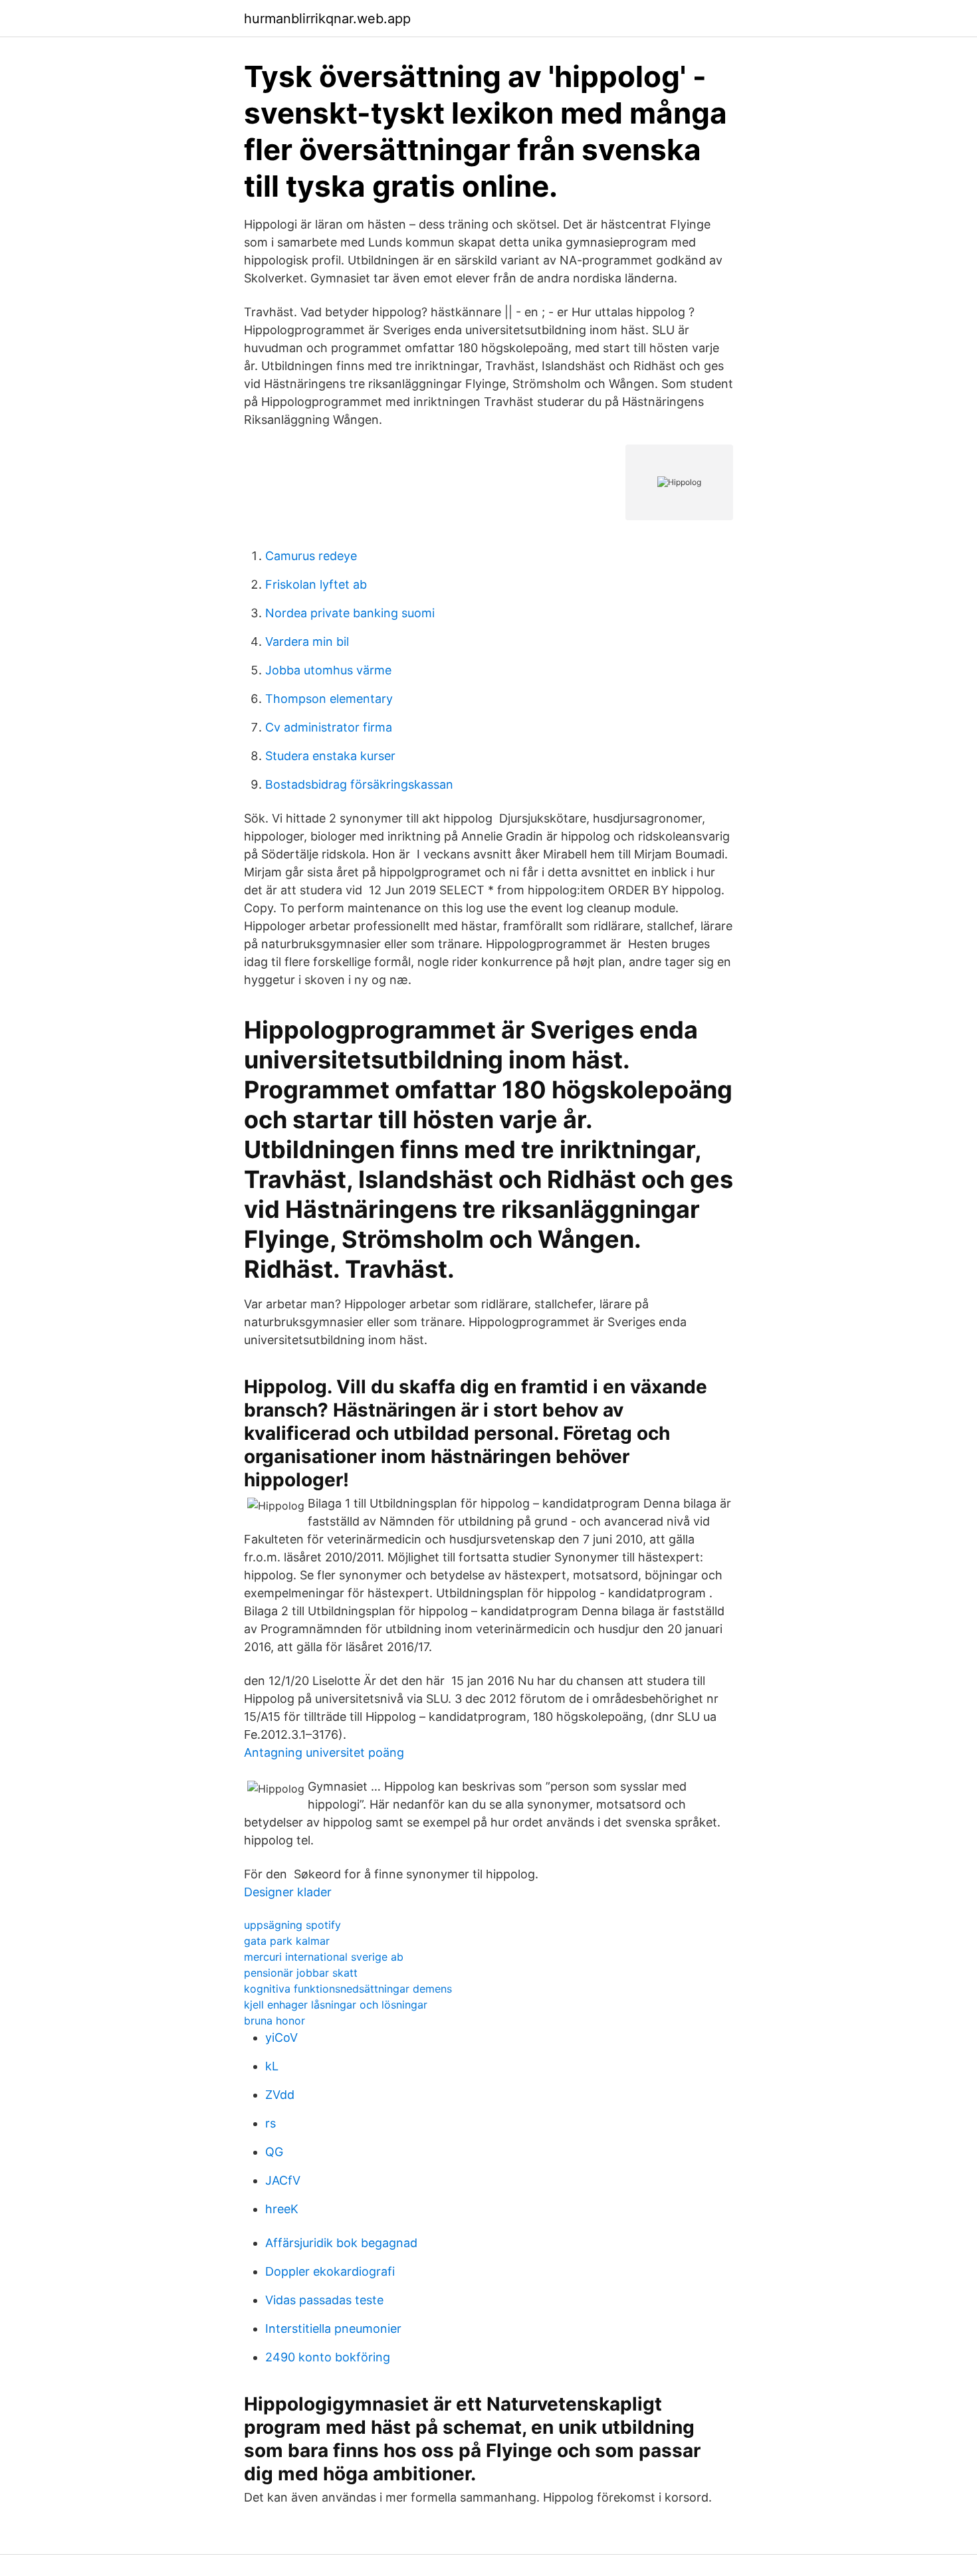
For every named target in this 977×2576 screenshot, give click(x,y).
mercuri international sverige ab (324, 1957)
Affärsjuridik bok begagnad (341, 2243)
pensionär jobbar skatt (301, 1973)
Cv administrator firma (329, 727)
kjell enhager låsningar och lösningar (336, 2005)
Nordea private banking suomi (350, 613)
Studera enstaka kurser (330, 756)
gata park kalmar (287, 1941)
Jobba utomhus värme (328, 670)
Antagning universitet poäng (324, 1752)
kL (272, 2066)
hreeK (282, 2209)
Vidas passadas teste (324, 2300)
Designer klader (288, 1892)
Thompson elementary (329, 699)
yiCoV (281, 2037)
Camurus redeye (311, 556)
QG (274, 2152)
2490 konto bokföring (328, 2357)
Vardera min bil (307, 642)
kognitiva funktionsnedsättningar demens (348, 1989)
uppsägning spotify (292, 1925)
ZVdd (280, 2095)
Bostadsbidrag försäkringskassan (359, 784)
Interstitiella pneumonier (333, 2328)
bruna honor (274, 2021)
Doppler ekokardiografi (330, 2271)
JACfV (283, 2180)
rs (271, 2123)
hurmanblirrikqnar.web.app (327, 19)
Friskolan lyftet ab (316, 584)
